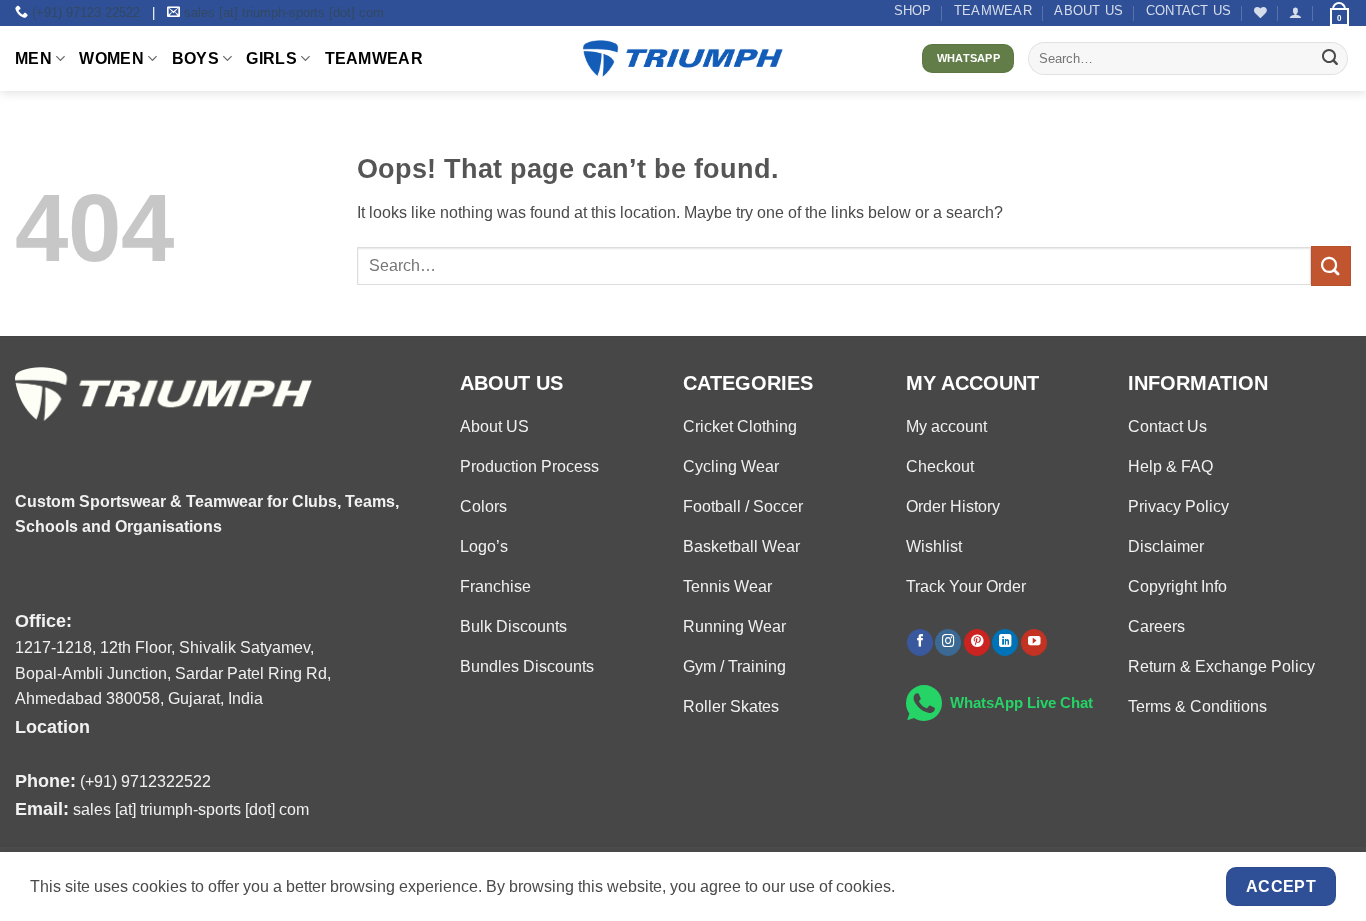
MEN (33, 58)
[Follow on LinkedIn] (1005, 642)
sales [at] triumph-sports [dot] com (284, 12)
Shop (913, 10)
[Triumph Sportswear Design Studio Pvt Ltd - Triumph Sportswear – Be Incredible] (683, 58)
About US (1088, 10)
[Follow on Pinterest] (977, 642)
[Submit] (1330, 59)
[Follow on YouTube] (1034, 642)
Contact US (1189, 10)
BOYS (195, 58)
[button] (1295, 12)
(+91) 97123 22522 (86, 12)
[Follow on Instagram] (948, 642)
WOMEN (111, 58)
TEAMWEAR (993, 10)
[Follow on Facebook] (920, 642)
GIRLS (271, 58)
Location (52, 726)
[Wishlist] (1260, 12)
